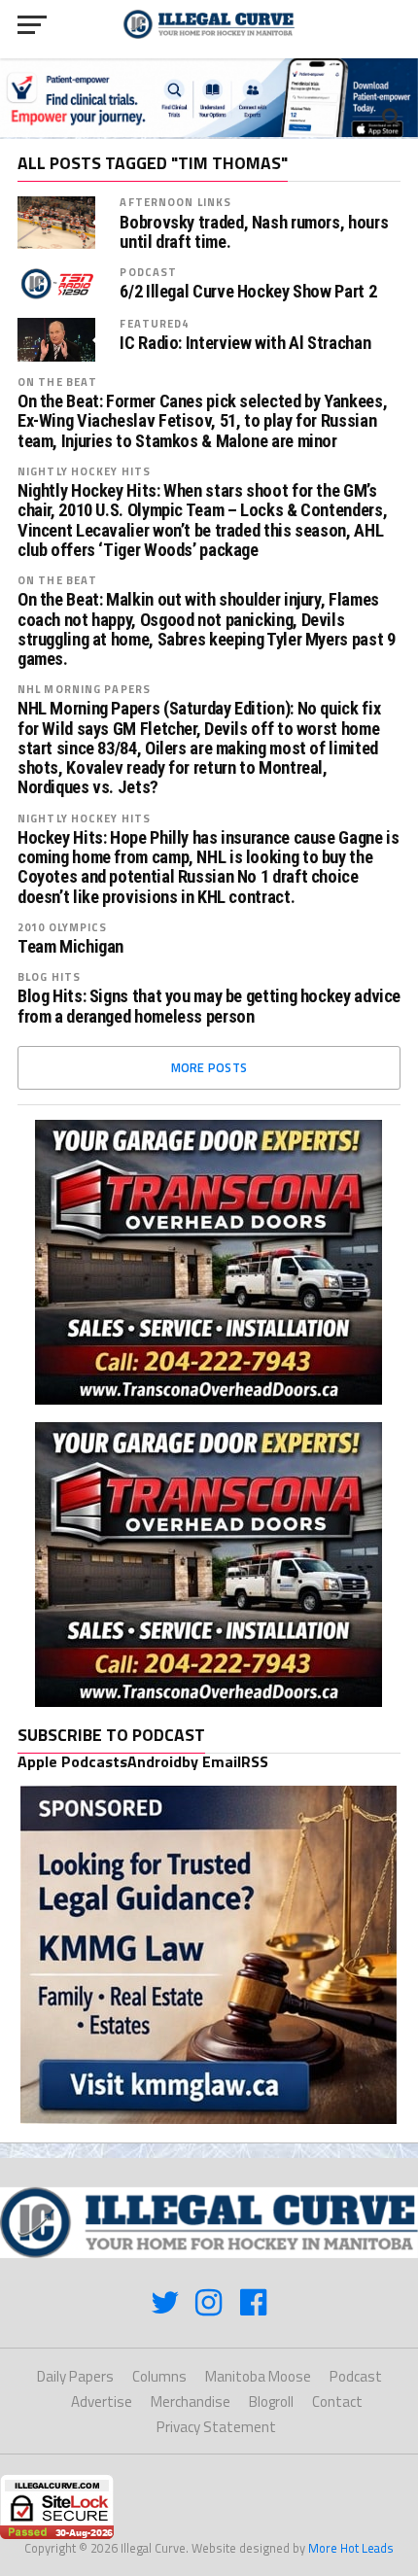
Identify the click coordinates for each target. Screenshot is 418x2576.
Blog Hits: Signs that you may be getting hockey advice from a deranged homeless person (209, 1006)
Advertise (102, 2402)
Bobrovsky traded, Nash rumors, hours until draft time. (254, 232)
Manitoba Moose (258, 2376)
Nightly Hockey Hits (84, 471)
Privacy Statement (216, 2427)
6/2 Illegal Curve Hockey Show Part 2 (248, 292)
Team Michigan (70, 947)
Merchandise (191, 2402)
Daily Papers (75, 2376)
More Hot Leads (351, 2548)
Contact (337, 2402)
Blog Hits (49, 976)
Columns (159, 2376)
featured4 (154, 323)
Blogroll (271, 2402)
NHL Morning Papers (84, 689)
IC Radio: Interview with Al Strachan (245, 343)
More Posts (209, 1067)
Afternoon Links (175, 202)
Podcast (148, 272)
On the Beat (57, 382)
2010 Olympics (63, 927)
